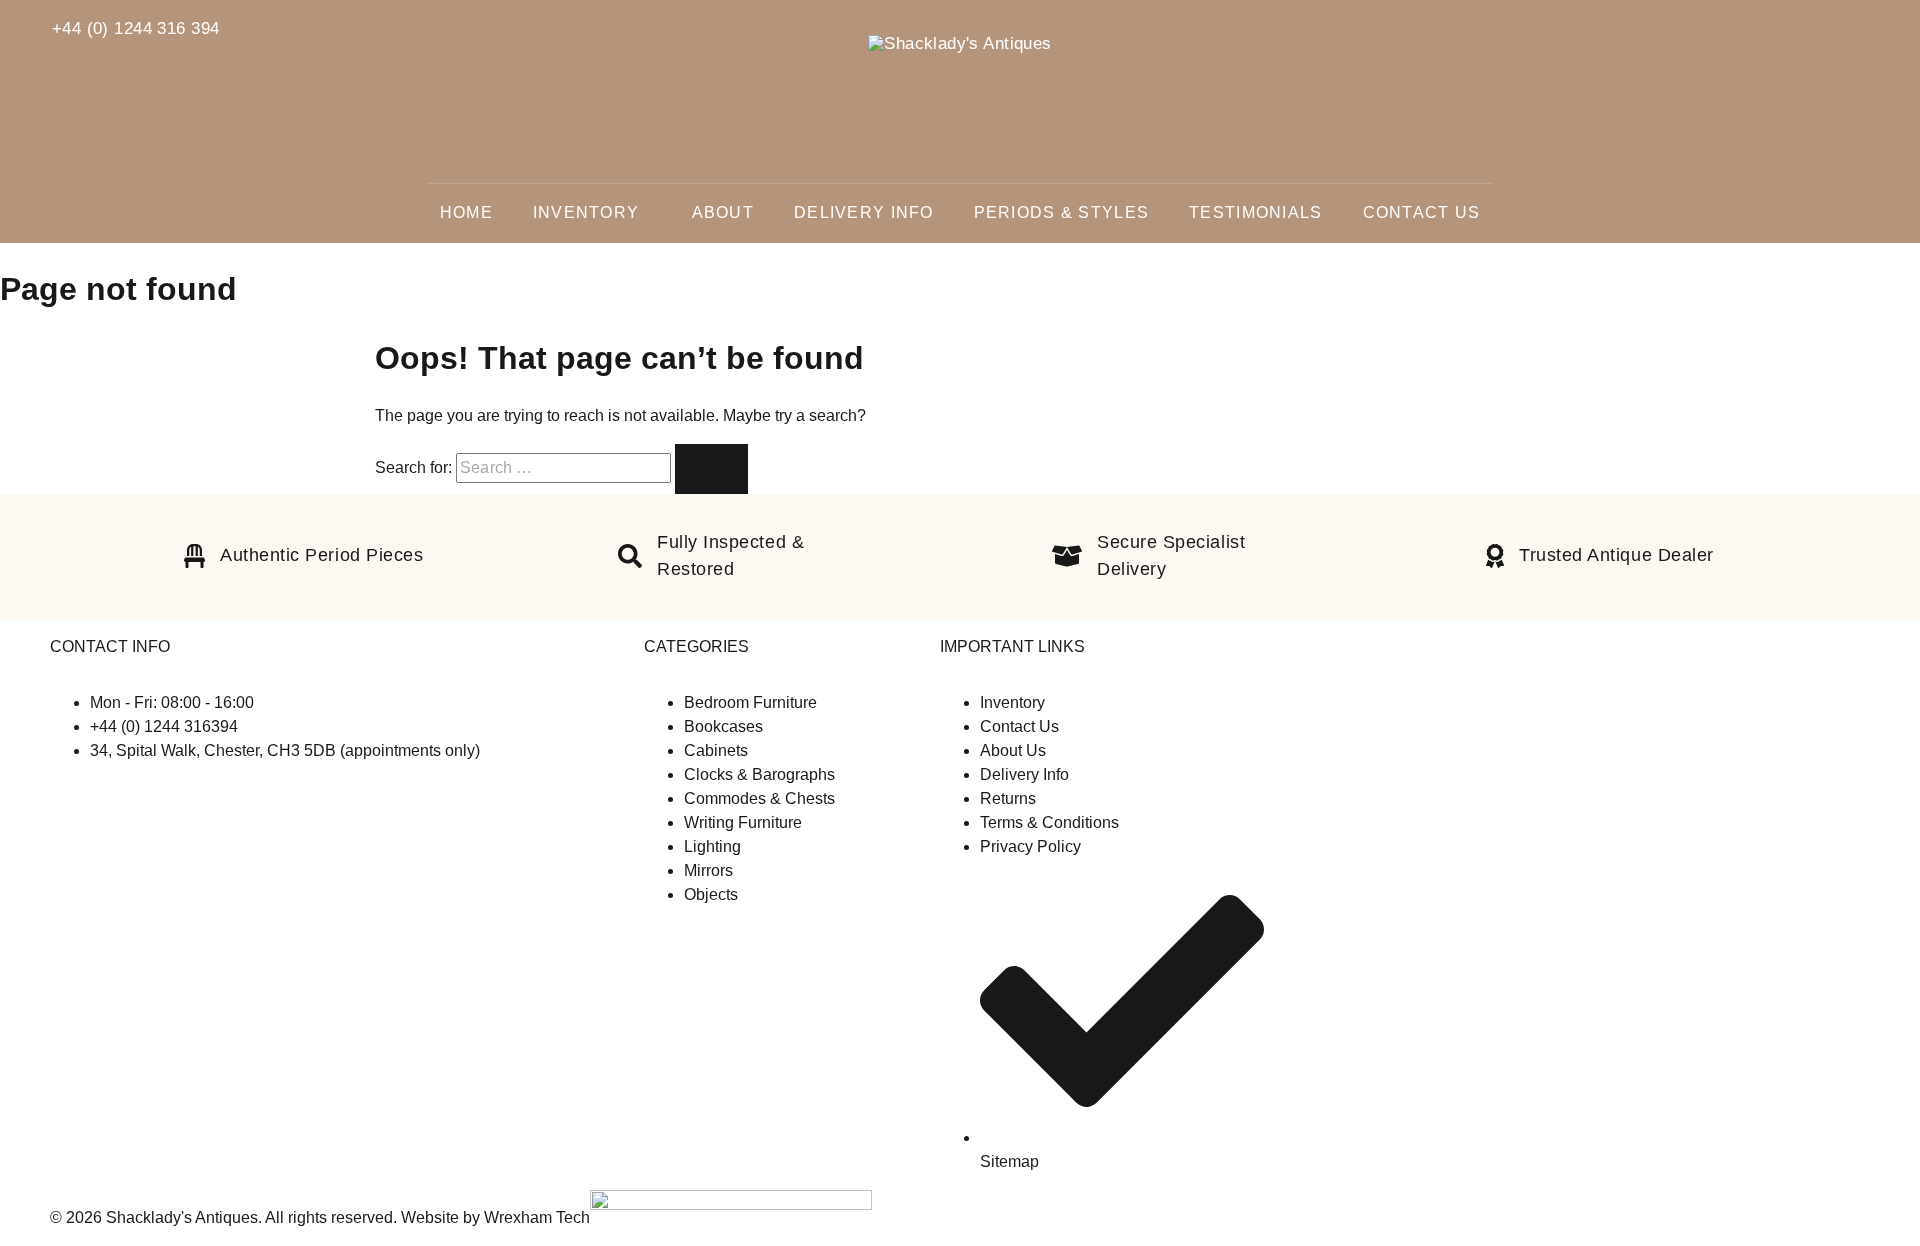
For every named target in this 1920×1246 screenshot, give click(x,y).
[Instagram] (74, 790)
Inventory (586, 212)
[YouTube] (88, 790)
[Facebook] (58, 790)
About (723, 212)
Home (466, 212)
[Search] (1837, 28)
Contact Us (1422, 212)
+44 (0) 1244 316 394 (136, 28)
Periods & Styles (1061, 212)
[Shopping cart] (1879, 33)
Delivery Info (864, 212)
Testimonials (1255, 212)
